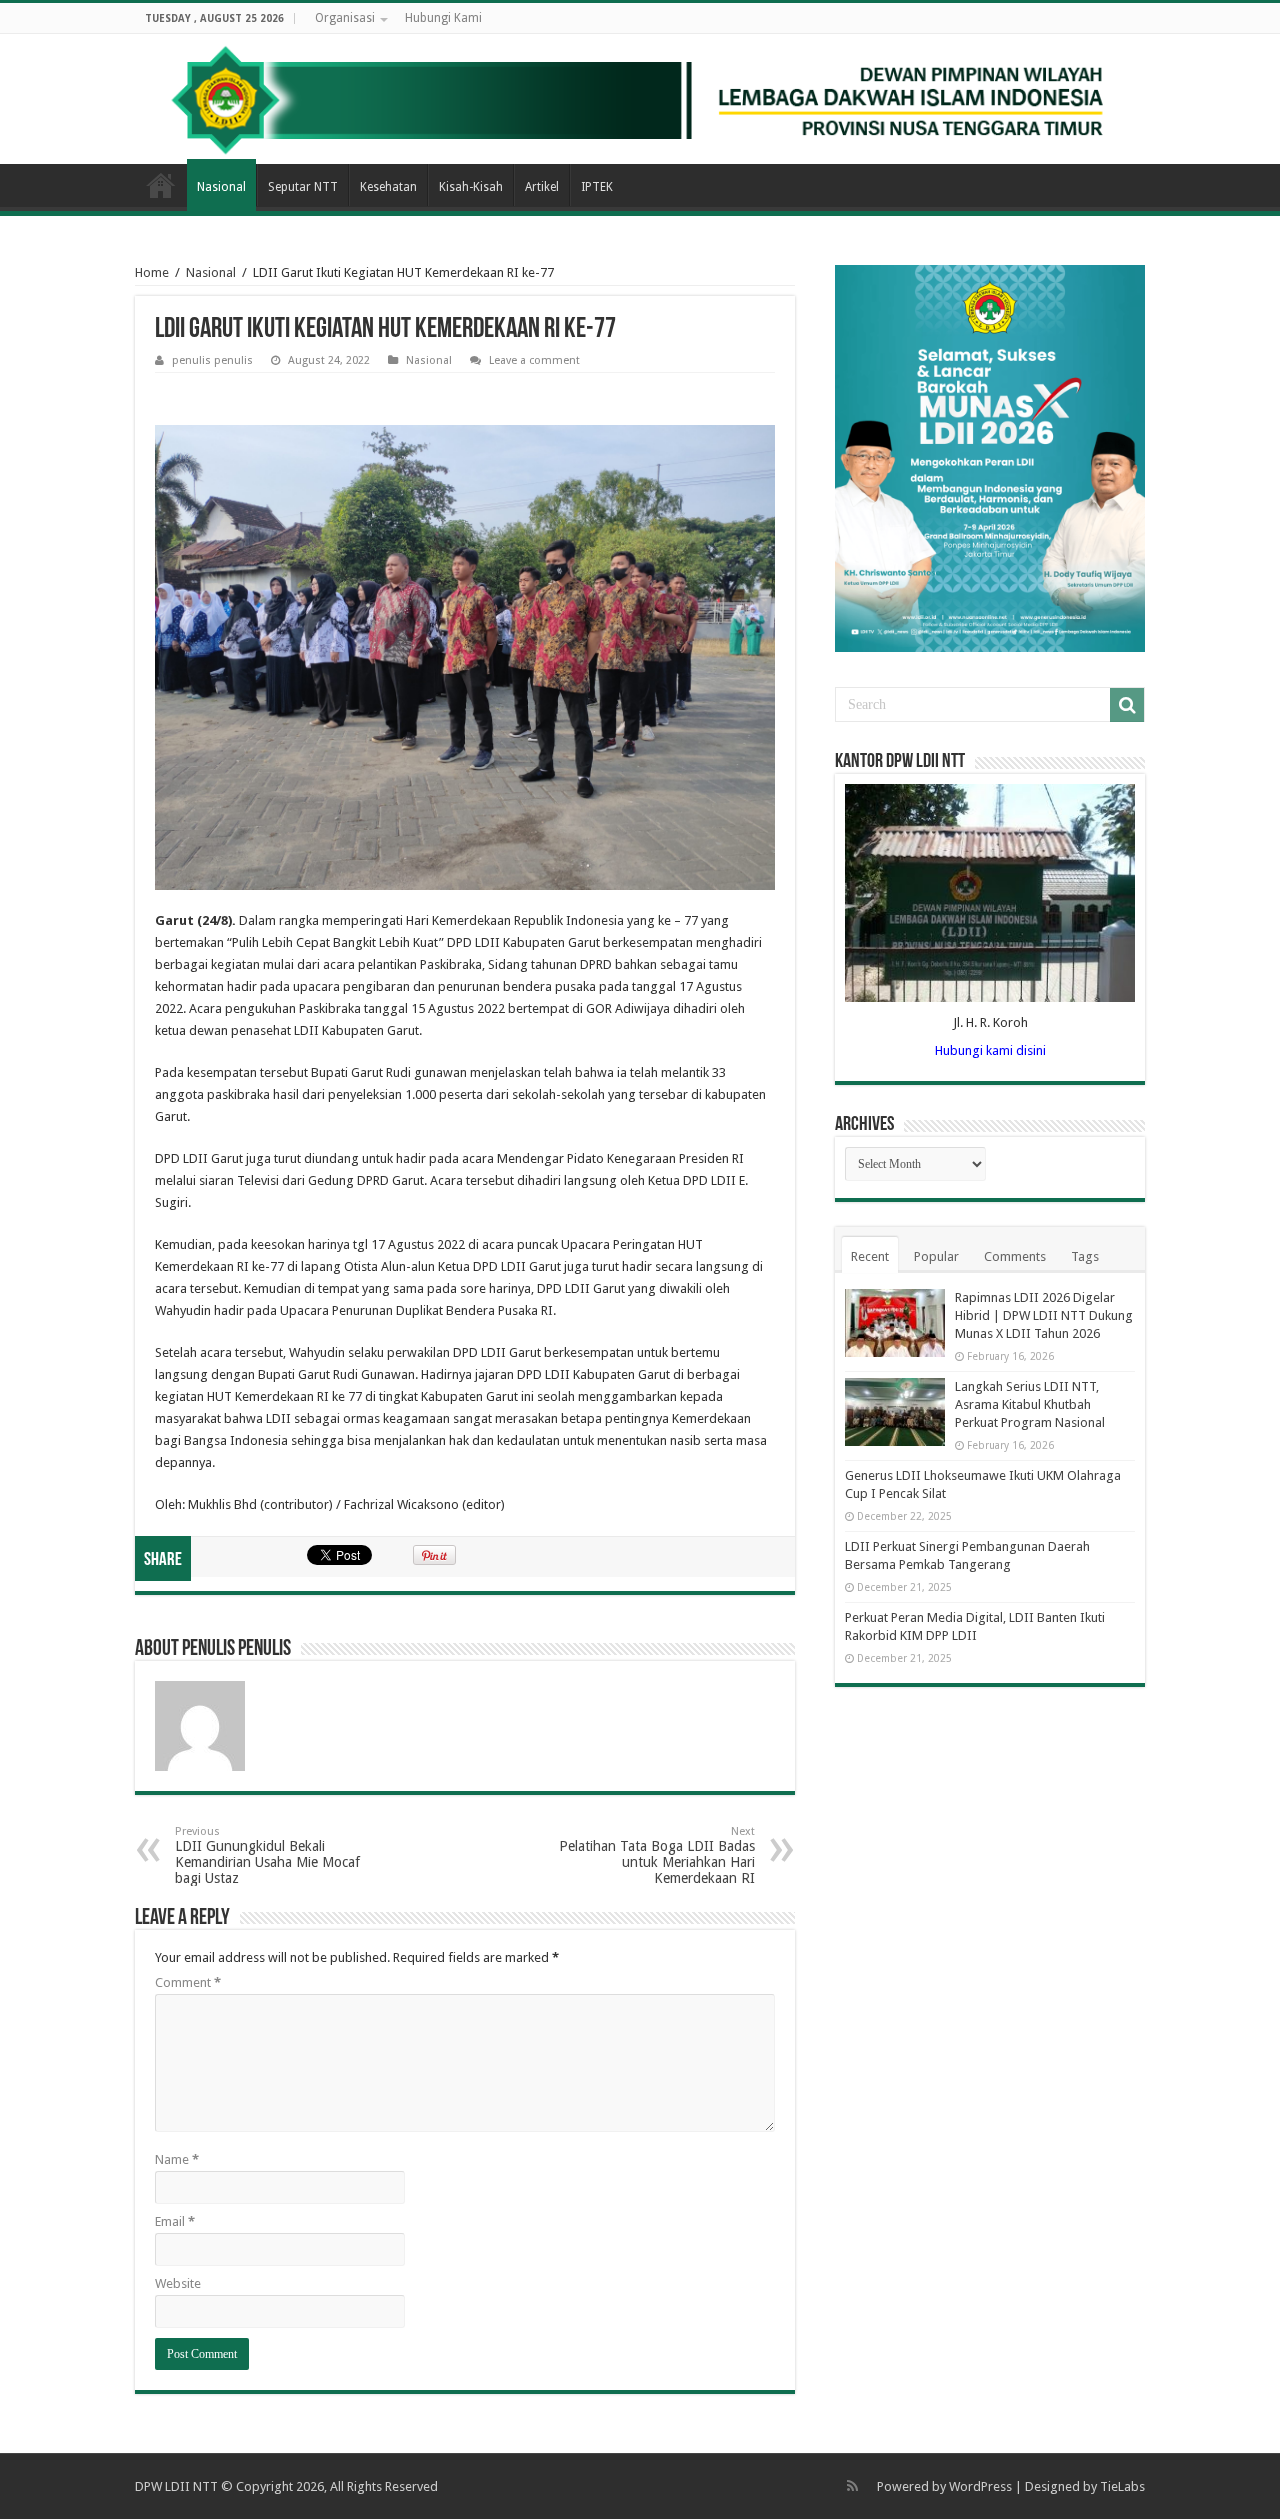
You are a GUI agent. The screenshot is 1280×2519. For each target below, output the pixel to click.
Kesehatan (388, 187)
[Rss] (852, 2486)
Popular (936, 1256)
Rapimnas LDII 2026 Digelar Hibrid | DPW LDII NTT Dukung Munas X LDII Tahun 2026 (1044, 1315)
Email (175, 2221)
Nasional (221, 187)
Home (161, 185)
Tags (1085, 1256)
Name (177, 2159)
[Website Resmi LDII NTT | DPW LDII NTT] (640, 99)
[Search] (1127, 705)
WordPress (980, 2486)
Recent (870, 1256)
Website (178, 2283)
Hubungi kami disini (990, 1050)
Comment (188, 1982)
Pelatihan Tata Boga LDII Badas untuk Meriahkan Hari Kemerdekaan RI (657, 1855)
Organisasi (345, 18)
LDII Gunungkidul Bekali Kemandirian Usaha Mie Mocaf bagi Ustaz (267, 1855)
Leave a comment (534, 360)
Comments (1015, 1256)
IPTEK (597, 187)
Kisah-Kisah (471, 187)
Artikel (542, 187)
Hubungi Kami (443, 18)
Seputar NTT (303, 187)
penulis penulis (212, 360)
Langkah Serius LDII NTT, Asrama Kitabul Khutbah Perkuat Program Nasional (1030, 1404)
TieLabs (1122, 2486)
